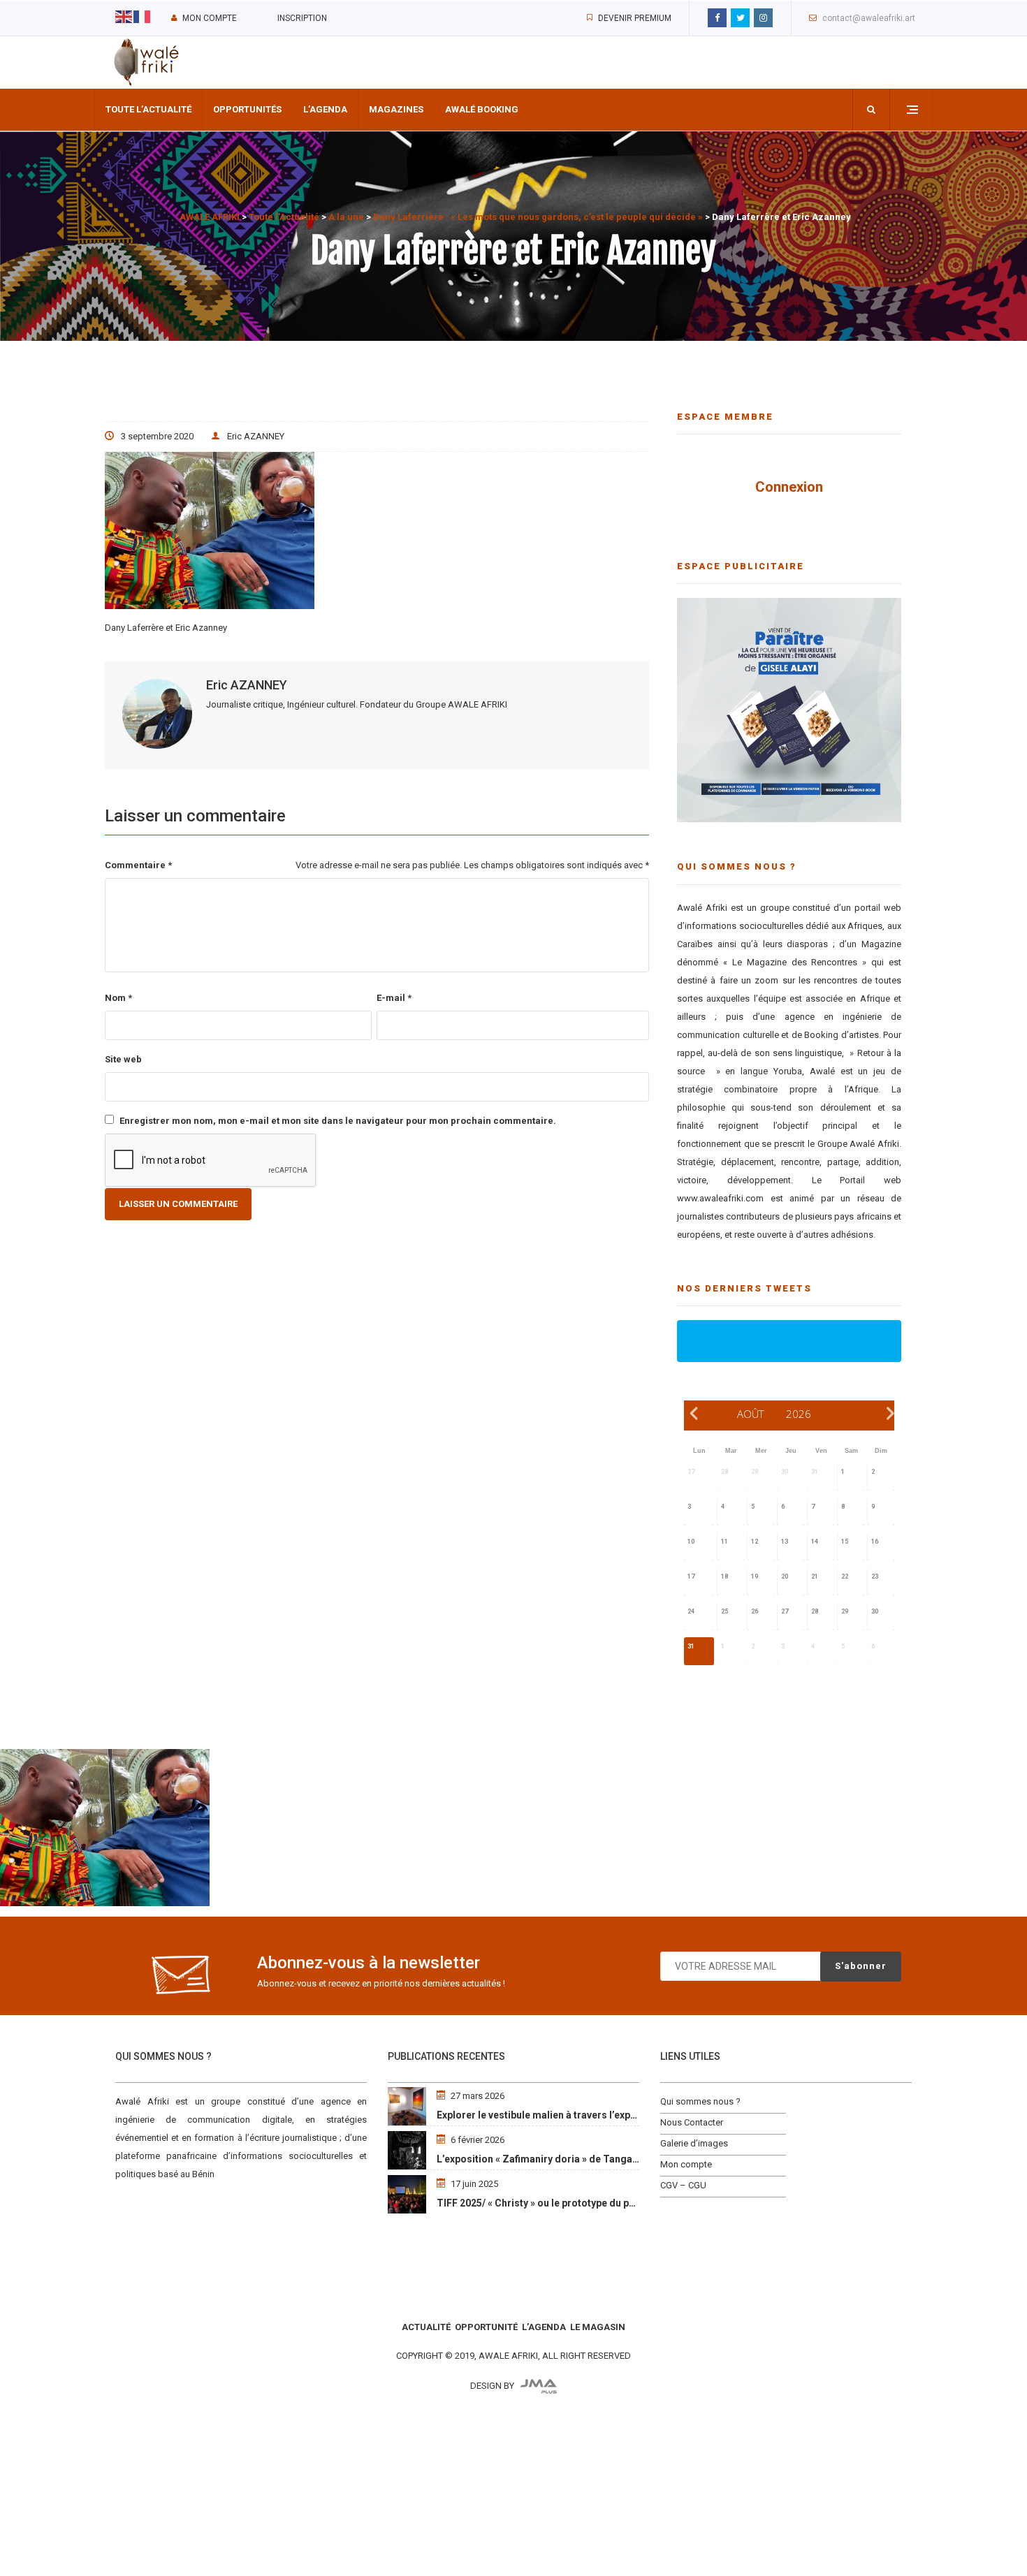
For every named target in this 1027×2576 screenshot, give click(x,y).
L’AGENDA (544, 2327)
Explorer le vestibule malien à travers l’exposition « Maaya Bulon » (588, 2115)
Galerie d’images (694, 2143)
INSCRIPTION (302, 18)
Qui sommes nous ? (700, 2101)
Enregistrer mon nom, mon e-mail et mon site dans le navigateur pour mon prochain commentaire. (338, 1121)
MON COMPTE (210, 18)
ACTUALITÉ (426, 2327)
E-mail (394, 998)
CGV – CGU (683, 2185)
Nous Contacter (692, 2122)
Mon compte (686, 2164)
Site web (123, 1059)
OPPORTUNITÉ (486, 2327)
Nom (118, 998)
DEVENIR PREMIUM (635, 18)
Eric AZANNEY (256, 436)
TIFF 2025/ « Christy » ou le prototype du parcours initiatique (576, 2203)
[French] (143, 16)
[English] (124, 16)
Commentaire (138, 865)
